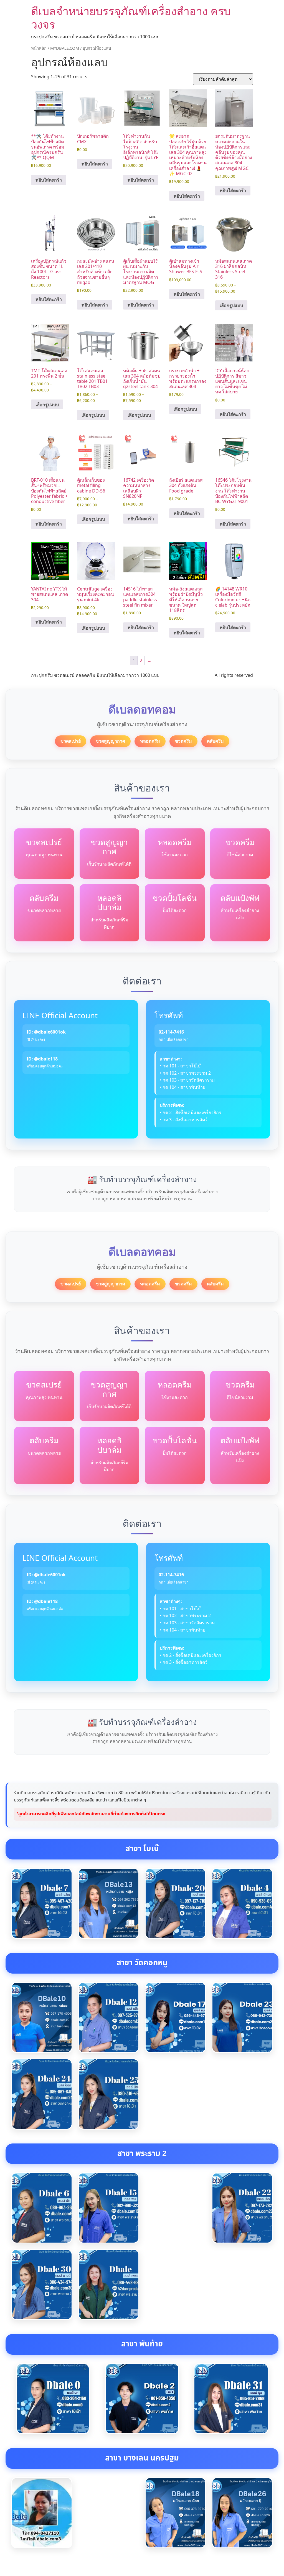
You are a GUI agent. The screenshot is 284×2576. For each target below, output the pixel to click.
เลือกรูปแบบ (231, 305)
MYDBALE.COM (65, 48)
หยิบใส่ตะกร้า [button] (49, 180)
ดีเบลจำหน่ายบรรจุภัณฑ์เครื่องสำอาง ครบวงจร (131, 18)
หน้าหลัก (39, 48)
